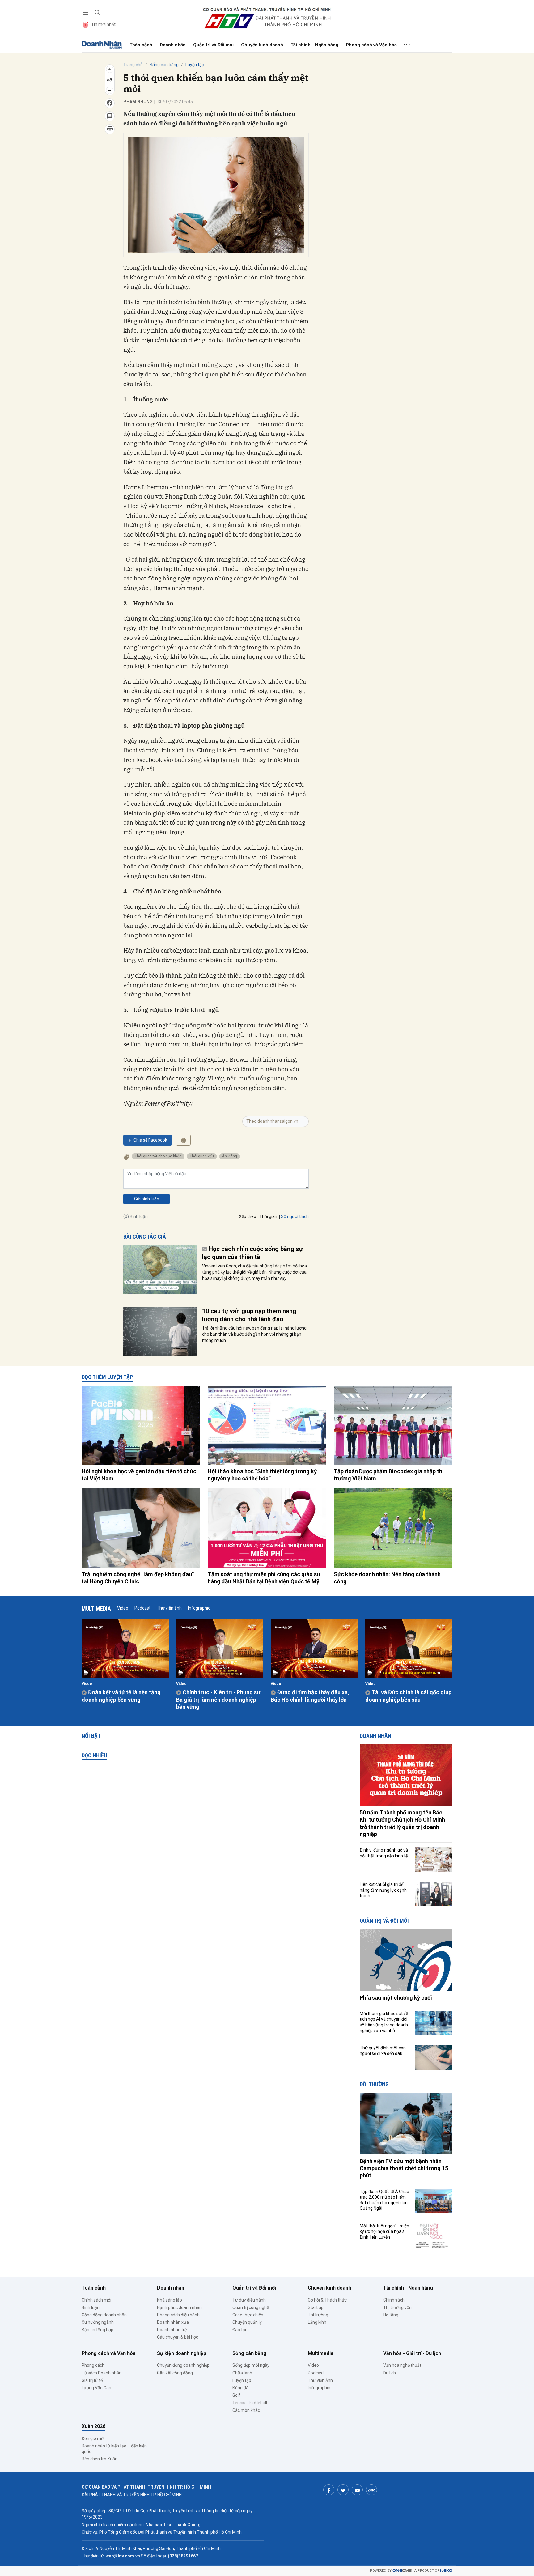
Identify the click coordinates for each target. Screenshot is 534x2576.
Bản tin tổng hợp (97, 2330)
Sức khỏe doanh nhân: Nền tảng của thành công (387, 1578)
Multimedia (96, 1608)
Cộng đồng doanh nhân (104, 2315)
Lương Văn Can (96, 2388)
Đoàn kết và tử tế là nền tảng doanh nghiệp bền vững (121, 1696)
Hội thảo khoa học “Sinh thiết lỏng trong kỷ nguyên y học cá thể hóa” (262, 1475)
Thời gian (268, 1216)
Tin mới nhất (103, 24)
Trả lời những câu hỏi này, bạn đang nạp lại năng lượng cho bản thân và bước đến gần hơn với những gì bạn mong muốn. (254, 1334)
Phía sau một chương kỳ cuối (396, 1998)
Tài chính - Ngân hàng (314, 45)
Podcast (142, 1608)
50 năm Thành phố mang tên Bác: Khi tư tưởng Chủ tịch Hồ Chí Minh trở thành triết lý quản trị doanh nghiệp (402, 1823)
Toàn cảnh (141, 45)
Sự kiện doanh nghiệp (182, 2353)
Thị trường (318, 2315)
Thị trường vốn (397, 2307)
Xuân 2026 (93, 2426)
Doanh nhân (173, 45)
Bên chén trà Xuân (100, 2459)
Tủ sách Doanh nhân (102, 2373)
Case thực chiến (248, 2315)
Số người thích (295, 1216)
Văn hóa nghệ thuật (402, 2365)
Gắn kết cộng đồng (175, 2373)
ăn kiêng (230, 1156)
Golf (236, 2395)
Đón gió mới (93, 2438)
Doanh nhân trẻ (172, 2330)
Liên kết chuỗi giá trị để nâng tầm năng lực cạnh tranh (383, 1890)
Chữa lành (242, 2373)
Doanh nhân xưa (173, 2322)
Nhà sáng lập (170, 2300)
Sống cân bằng (164, 65)
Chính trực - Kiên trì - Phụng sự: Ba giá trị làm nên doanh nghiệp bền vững (219, 1700)
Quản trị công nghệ (251, 2307)
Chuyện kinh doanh (262, 45)
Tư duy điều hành (249, 2300)
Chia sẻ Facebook (150, 1140)
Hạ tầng (391, 2315)
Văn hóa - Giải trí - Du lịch (412, 2353)
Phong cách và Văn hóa (371, 45)
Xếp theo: (248, 1216)
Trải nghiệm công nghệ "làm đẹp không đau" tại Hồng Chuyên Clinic (138, 1578)
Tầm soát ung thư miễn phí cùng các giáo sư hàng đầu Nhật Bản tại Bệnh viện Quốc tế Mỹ (264, 1578)
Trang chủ (133, 65)
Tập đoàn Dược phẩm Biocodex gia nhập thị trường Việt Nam (389, 1475)
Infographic (199, 1608)
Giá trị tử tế (92, 2380)
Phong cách (93, 2365)
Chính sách (394, 2300)
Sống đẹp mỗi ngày (251, 2365)
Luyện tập (195, 65)
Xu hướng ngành (98, 2322)
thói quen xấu (202, 1156)
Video (123, 1608)
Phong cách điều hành (178, 2315)
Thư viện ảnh (169, 1608)
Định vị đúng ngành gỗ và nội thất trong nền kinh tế (384, 1853)
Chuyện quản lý (247, 2322)
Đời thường (374, 2084)
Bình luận (91, 2307)
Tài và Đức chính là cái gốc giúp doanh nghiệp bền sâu (408, 1696)
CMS (402, 2571)
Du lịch (390, 2373)
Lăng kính (317, 2322)
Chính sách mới (96, 2300)
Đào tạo (240, 2330)
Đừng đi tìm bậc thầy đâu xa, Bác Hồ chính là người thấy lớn (310, 1696)
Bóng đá (240, 2388)
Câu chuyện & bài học (178, 2337)
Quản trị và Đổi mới (213, 45)
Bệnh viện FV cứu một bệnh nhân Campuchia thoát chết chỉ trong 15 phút (404, 2168)
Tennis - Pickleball (250, 2403)
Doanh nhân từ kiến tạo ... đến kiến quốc (114, 2449)
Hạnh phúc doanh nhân (179, 2307)
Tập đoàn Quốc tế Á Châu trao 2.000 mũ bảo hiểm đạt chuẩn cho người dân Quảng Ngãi (384, 2200)
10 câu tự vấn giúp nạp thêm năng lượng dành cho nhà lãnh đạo (249, 1315)
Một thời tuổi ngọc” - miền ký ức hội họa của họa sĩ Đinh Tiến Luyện (384, 2231)
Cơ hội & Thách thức (327, 2300)
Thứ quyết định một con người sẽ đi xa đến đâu (383, 2051)
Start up (316, 2307)
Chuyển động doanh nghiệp (183, 2365)
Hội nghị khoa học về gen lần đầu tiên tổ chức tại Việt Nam (139, 1475)
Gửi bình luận (147, 1199)
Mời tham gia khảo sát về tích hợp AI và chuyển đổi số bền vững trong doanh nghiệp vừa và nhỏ (384, 2022)
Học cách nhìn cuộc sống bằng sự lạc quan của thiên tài (252, 1253)
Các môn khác (246, 2410)
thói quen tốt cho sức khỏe (158, 1156)
